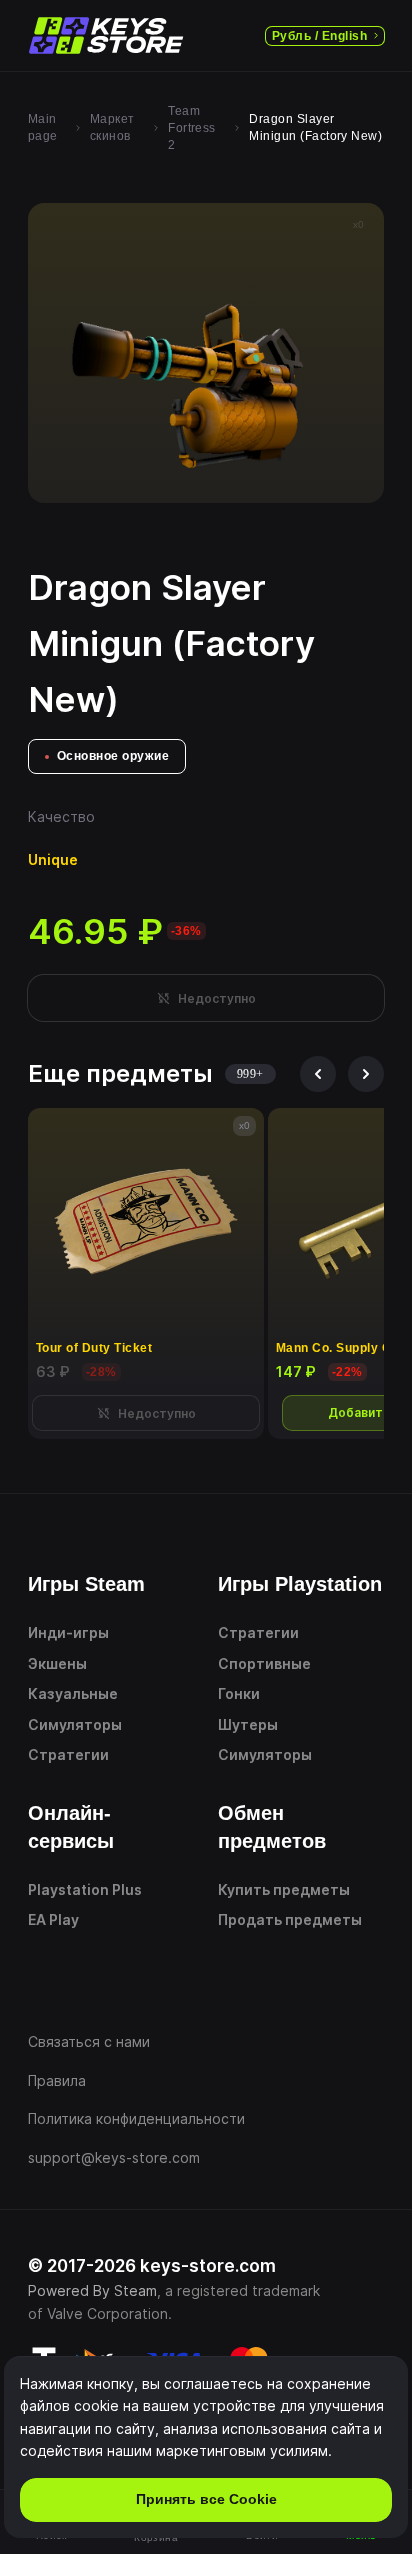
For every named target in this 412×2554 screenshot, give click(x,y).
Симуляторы (75, 1724)
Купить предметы (284, 1889)
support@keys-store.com (114, 2157)
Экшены (57, 1663)
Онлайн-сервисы (71, 1827)
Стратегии (68, 1754)
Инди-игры (68, 1632)
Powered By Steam (92, 2290)
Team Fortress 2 (192, 128)
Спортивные (264, 1663)
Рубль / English (319, 36)
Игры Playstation (300, 1584)
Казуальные (73, 1693)
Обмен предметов (272, 1827)
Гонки (239, 1693)
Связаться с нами (89, 2041)
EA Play (53, 1919)
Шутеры (248, 1724)
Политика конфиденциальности (136, 2118)
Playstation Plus (85, 1889)
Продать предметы (290, 1919)
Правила (57, 2080)
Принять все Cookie (206, 2499)
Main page (43, 127)
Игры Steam (86, 1584)
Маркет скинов (112, 127)
